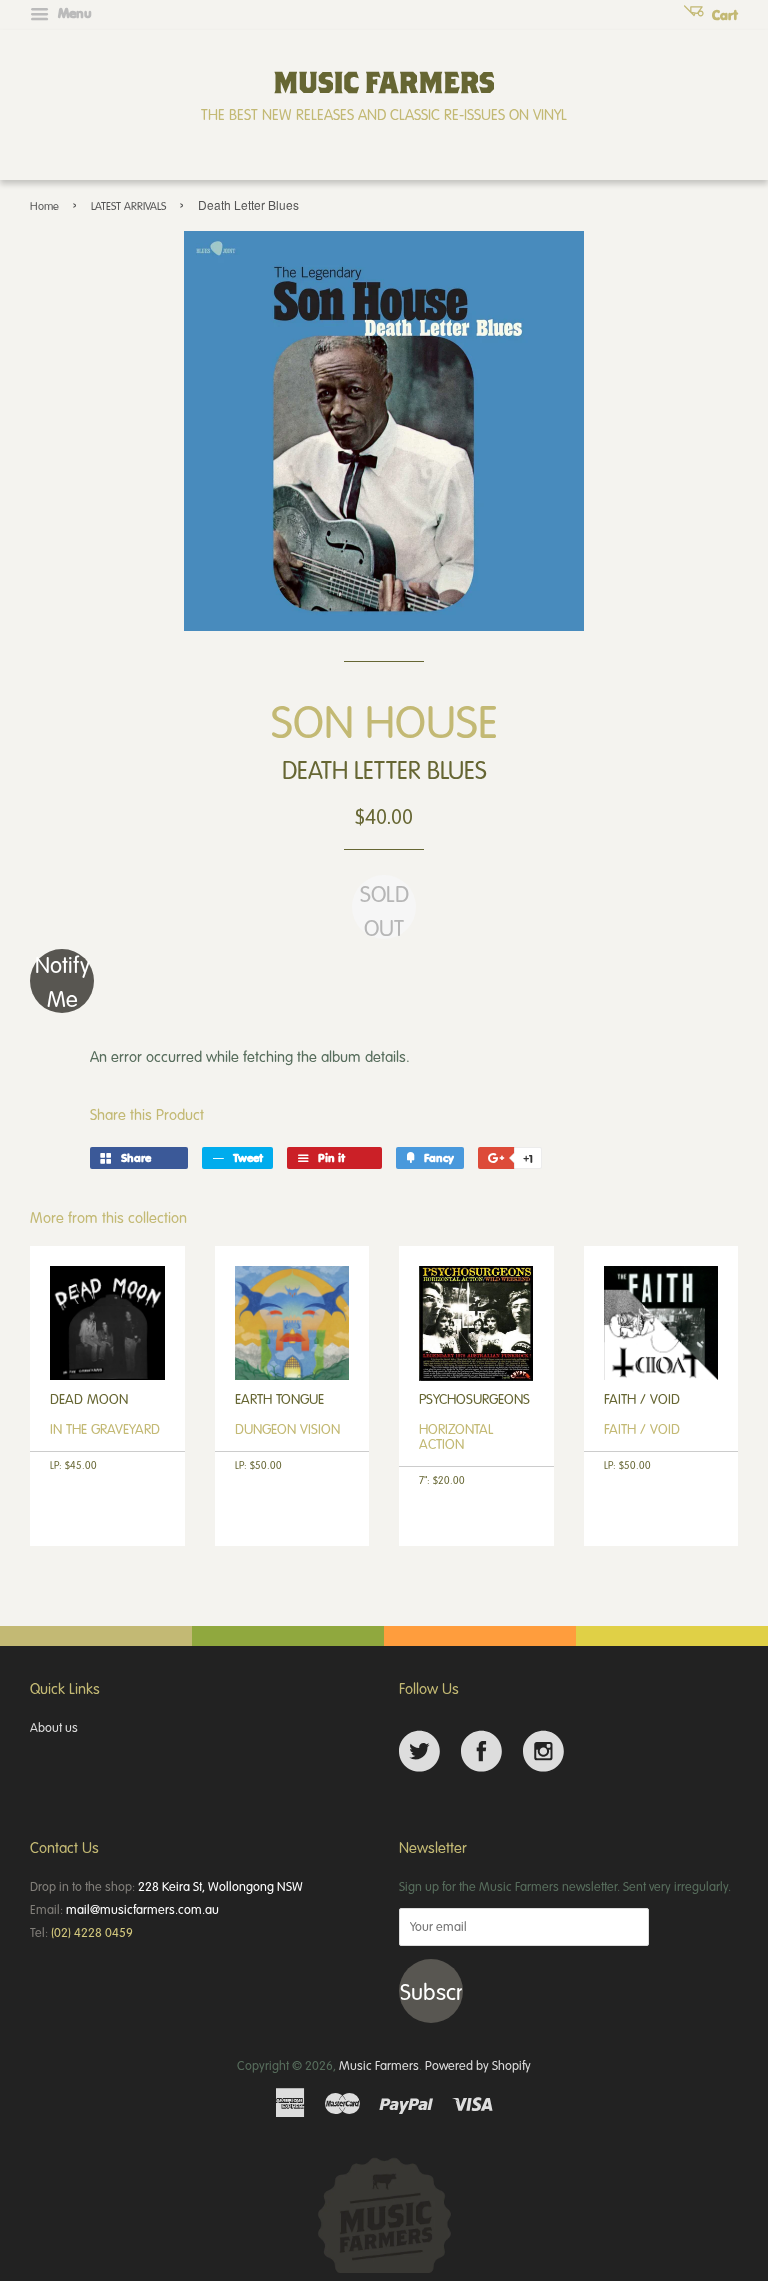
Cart (723, 15)
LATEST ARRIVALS (128, 205)
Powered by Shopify (478, 2065)
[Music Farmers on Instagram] (543, 1751)
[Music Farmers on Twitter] (419, 1751)
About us (54, 1727)
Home (44, 205)
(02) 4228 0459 (92, 1932)
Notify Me (62, 981)
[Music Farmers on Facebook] (481, 1751)
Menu (73, 13)
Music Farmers (379, 2065)
